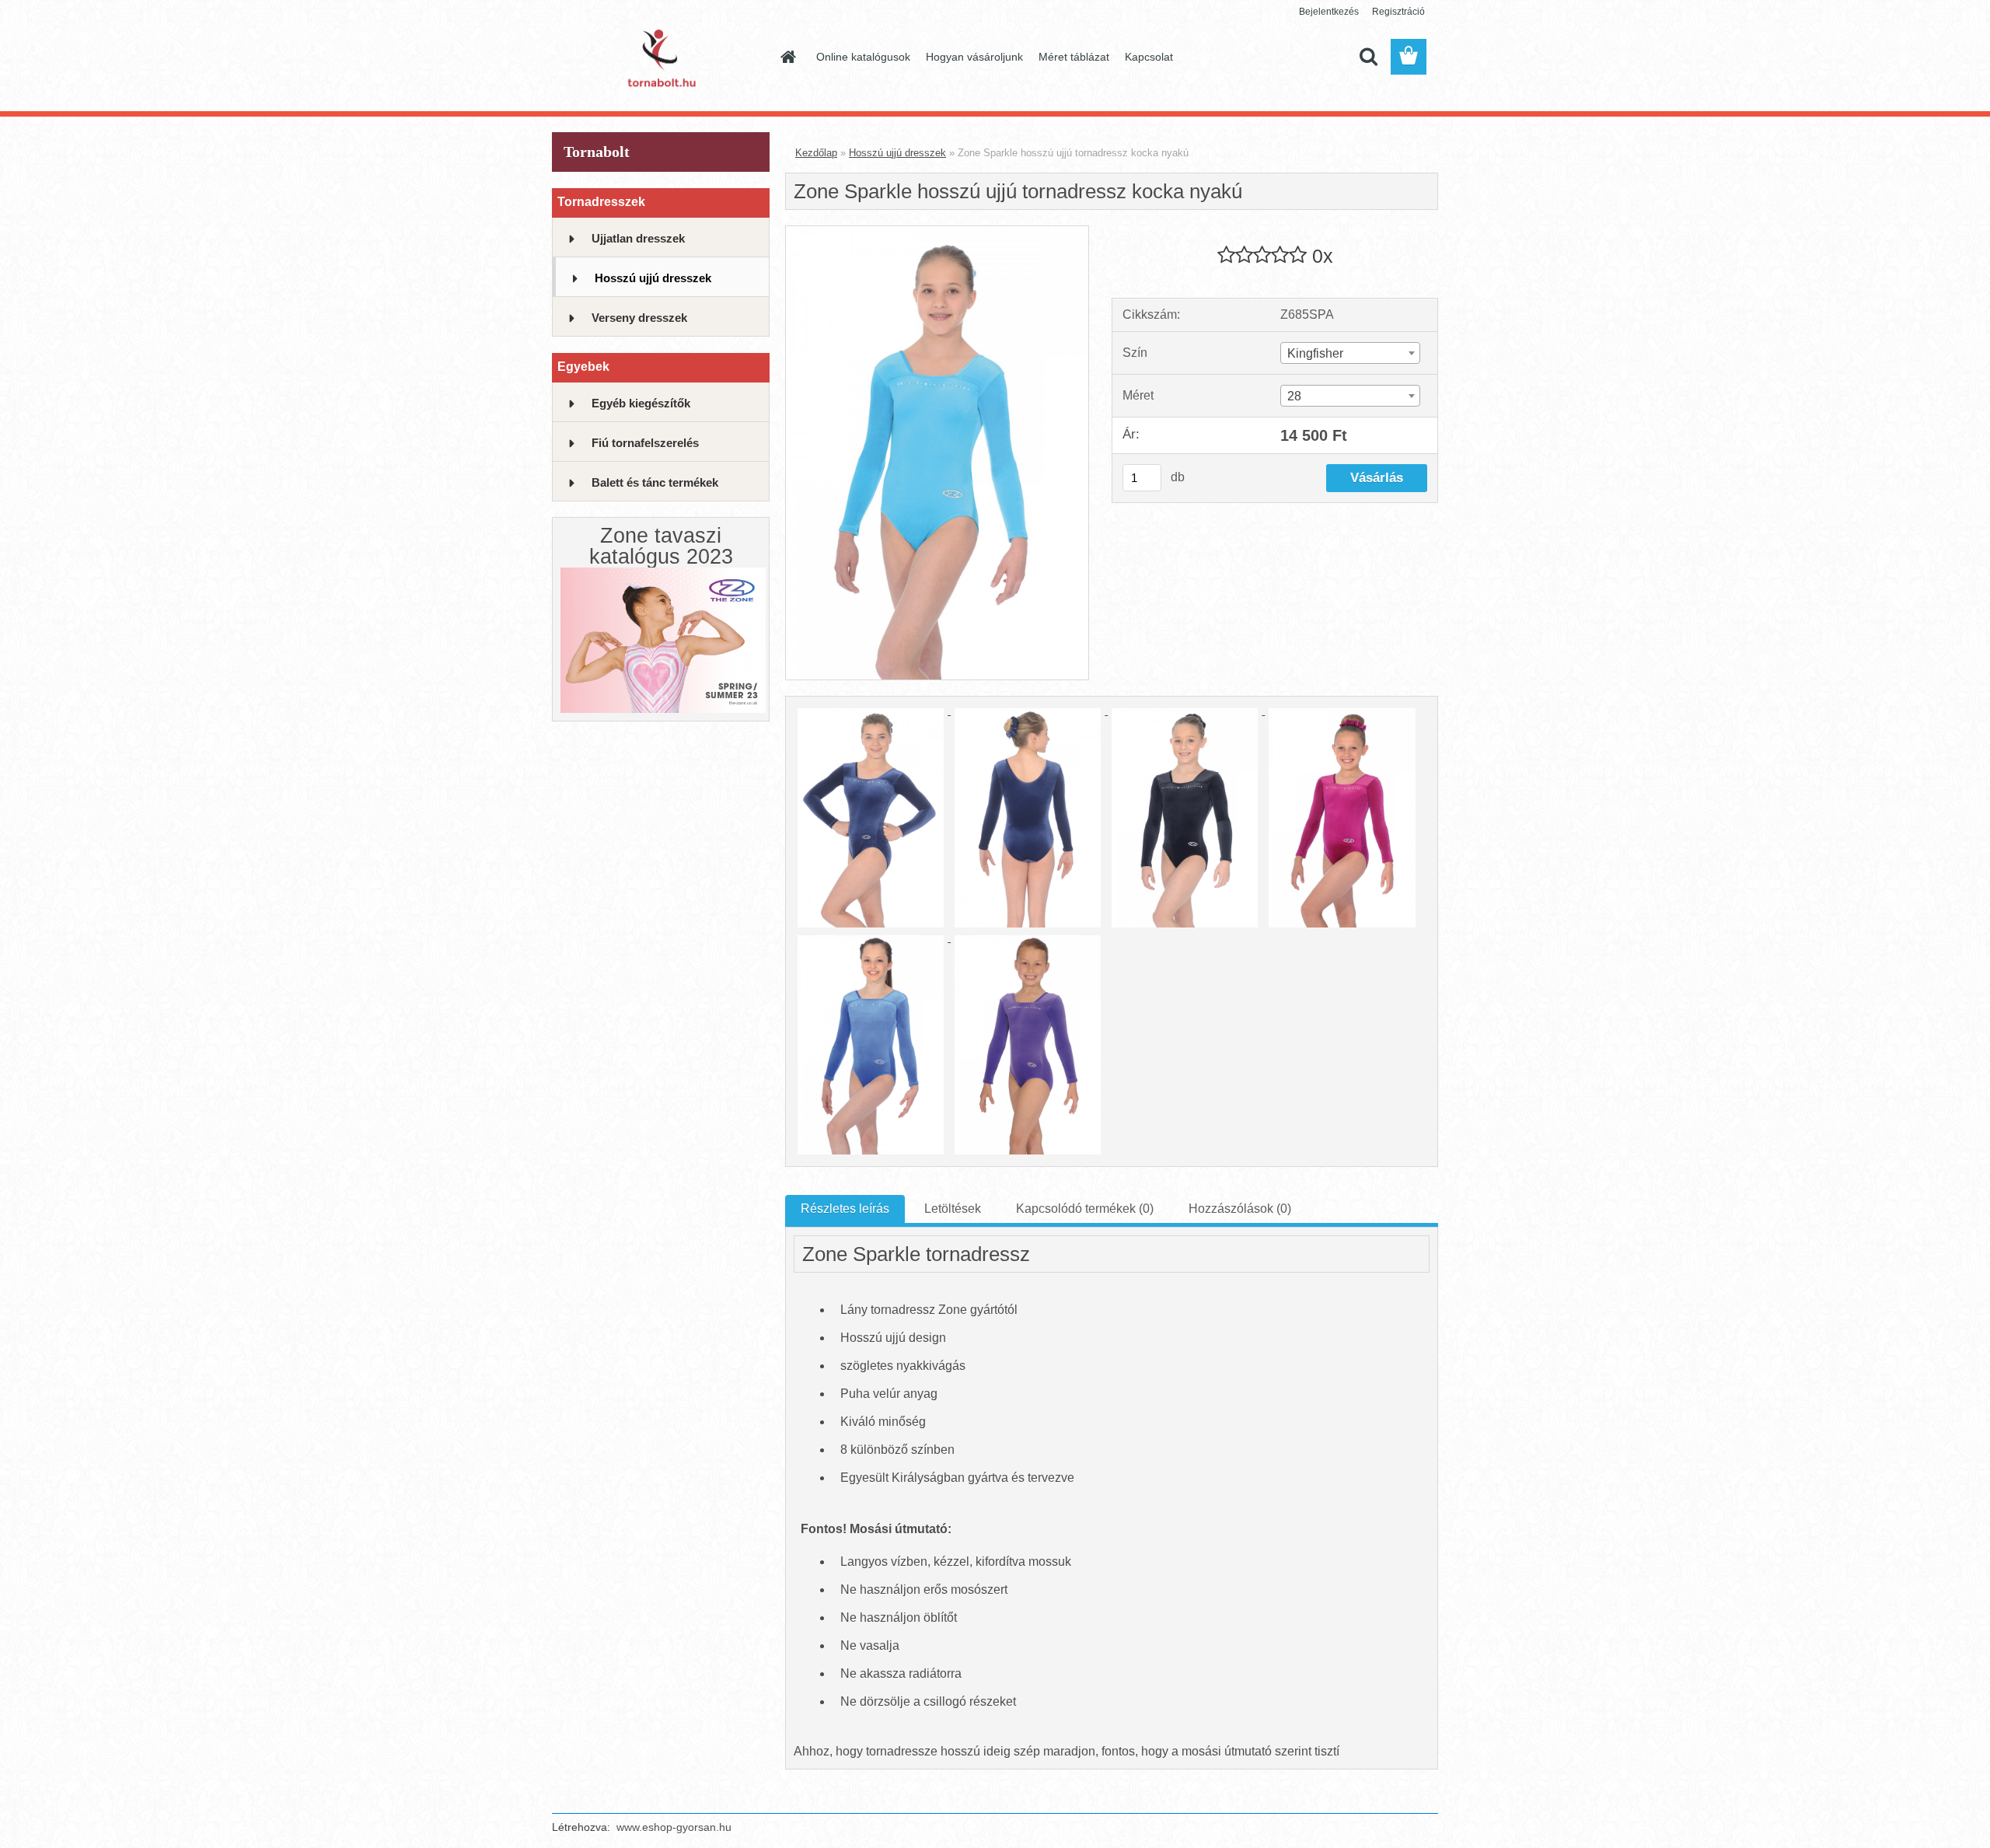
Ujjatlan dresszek (638, 238)
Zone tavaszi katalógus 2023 (661, 546)
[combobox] (1350, 353)
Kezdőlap (816, 153)
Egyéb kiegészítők (641, 403)
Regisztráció (1398, 12)
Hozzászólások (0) (1240, 1209)
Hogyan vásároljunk (974, 57)
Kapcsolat (1149, 57)
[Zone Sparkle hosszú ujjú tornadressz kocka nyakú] (937, 232)
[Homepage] (787, 57)
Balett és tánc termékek (655, 482)
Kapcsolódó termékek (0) (1085, 1209)
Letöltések (953, 1209)
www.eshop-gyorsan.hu (674, 1827)
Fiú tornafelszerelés (645, 443)
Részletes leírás (845, 1209)
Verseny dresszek (639, 318)
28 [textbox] (1294, 396)
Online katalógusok (863, 57)
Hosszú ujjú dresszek (653, 278)
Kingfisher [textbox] (1315, 353)
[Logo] (659, 58)
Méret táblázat (1074, 57)
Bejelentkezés (1329, 12)
